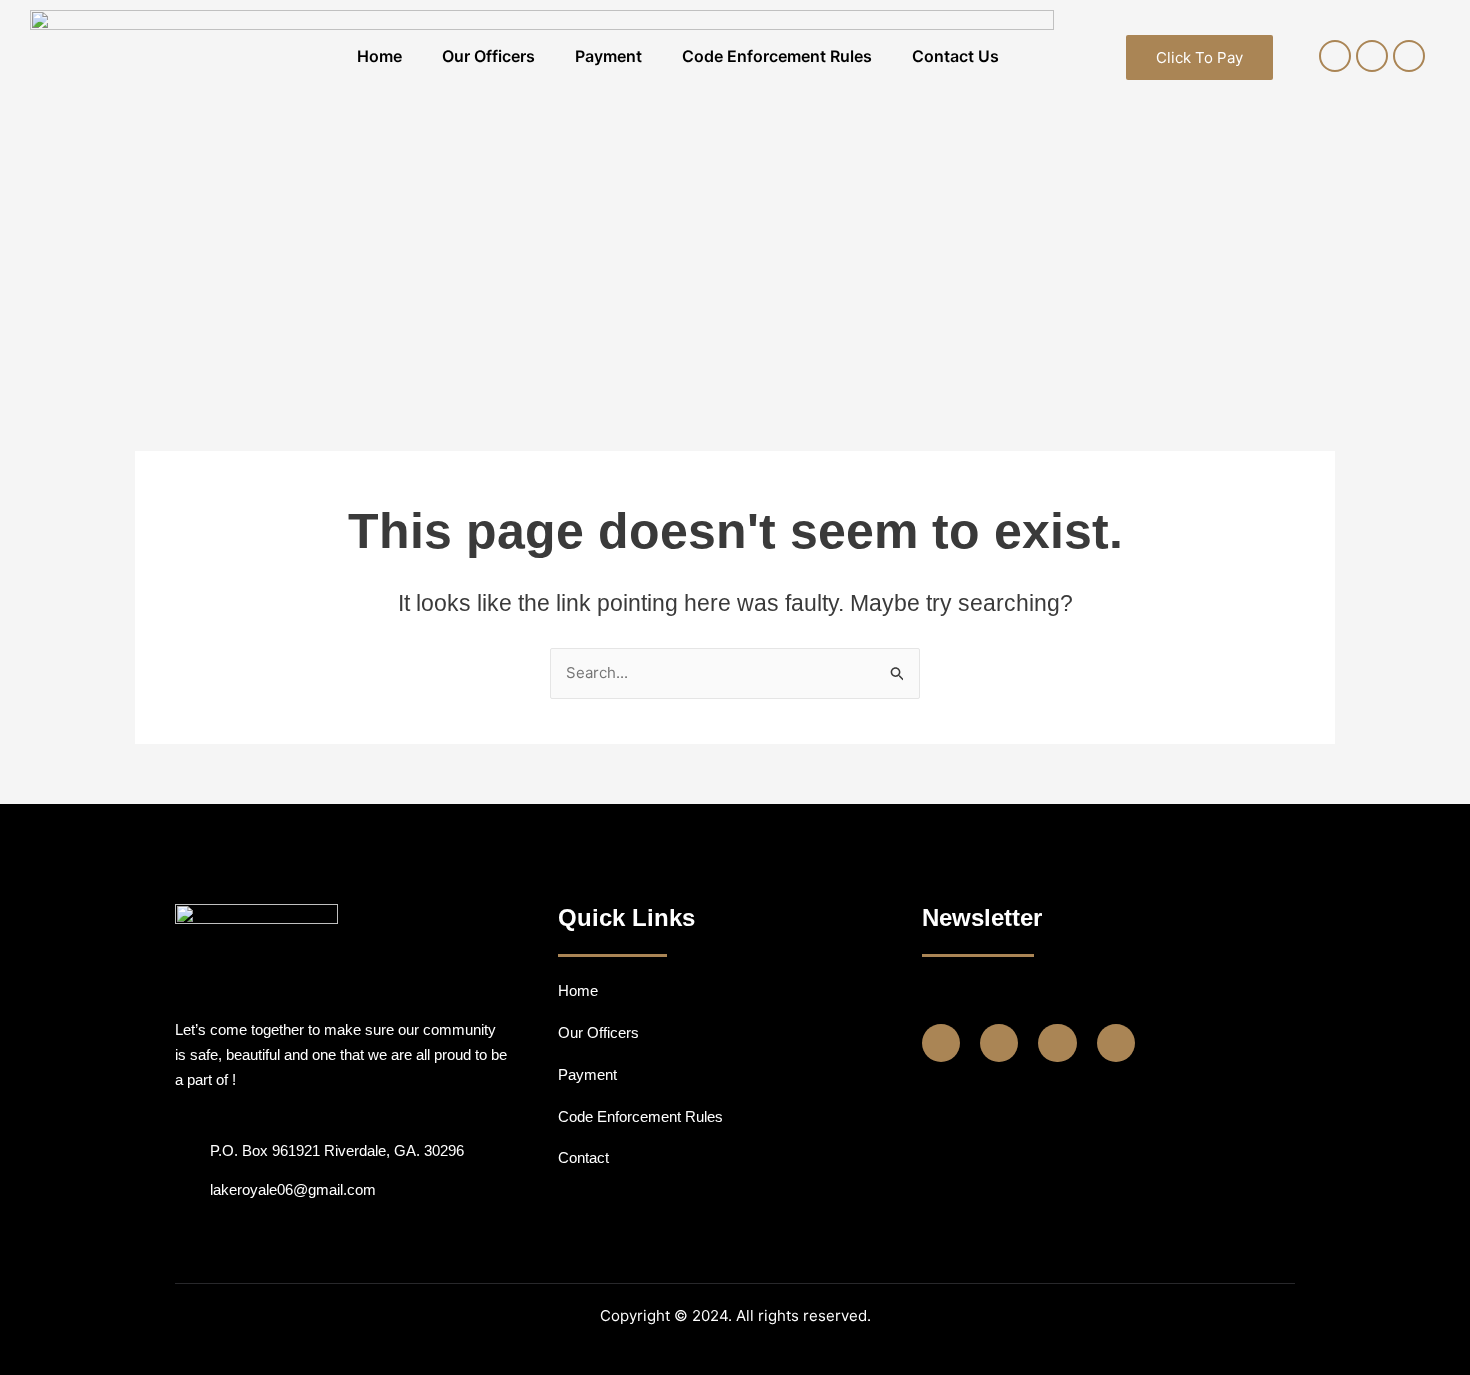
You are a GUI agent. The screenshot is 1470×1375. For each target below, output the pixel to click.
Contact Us (955, 56)
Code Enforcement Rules (777, 56)
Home (379, 56)
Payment (608, 56)
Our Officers (488, 56)
